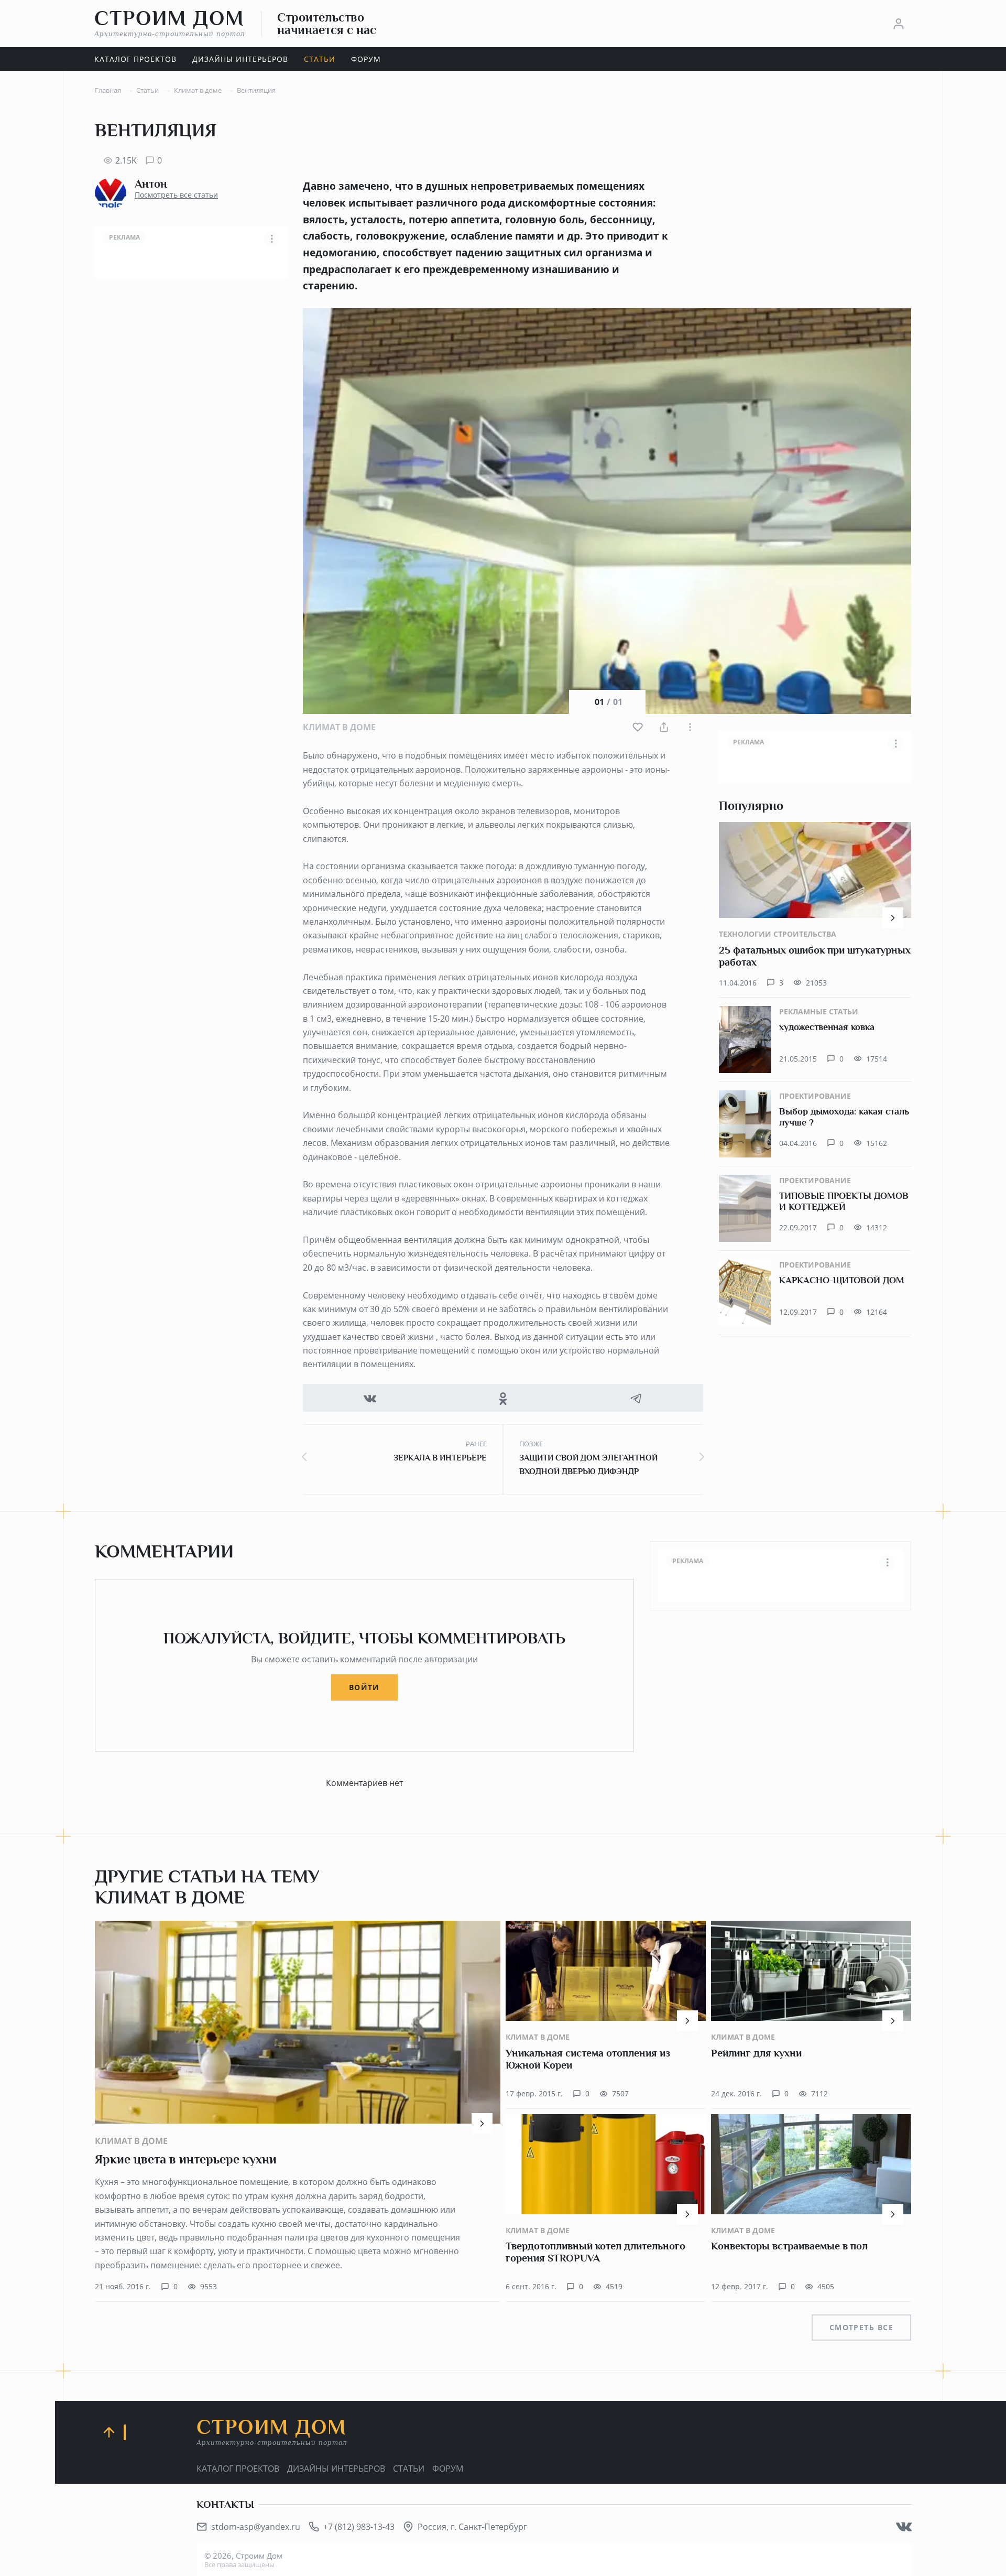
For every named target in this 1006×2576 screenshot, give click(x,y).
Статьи (409, 2469)
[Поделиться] (664, 727)
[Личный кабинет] (899, 24)
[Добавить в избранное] (638, 727)
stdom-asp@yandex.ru (256, 2527)
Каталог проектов (238, 2469)
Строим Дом (170, 23)
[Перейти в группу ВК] (904, 2527)
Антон (151, 184)
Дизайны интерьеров (336, 2469)
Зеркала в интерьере (440, 1458)
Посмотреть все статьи (176, 195)
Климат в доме (339, 727)
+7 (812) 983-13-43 (359, 2527)
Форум (448, 2469)
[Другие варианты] (690, 727)
